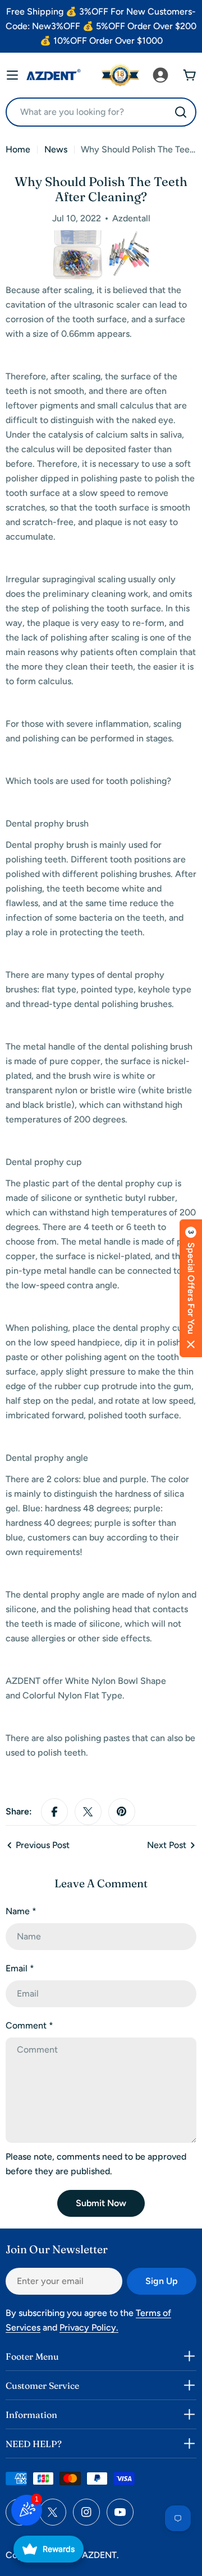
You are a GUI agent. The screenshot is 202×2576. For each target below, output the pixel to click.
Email (20, 1968)
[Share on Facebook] (54, 1812)
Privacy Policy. (89, 2327)
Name (21, 1911)
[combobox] (101, 112)
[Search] (181, 112)
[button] (191, 1288)
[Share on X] (88, 1812)
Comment (29, 2025)
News (56, 149)
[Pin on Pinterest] (122, 1812)
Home (18, 149)
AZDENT (99, 2555)
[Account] (160, 75)
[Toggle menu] (12, 75)
